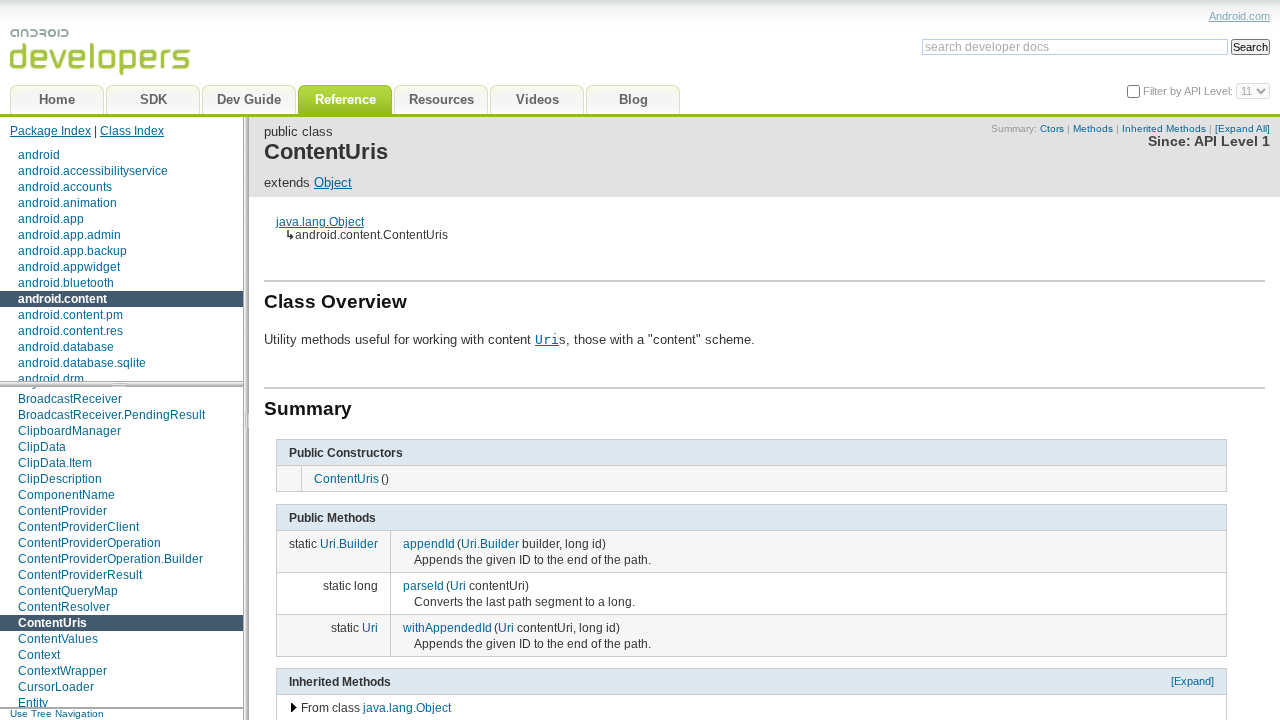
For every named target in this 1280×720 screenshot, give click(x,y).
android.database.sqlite (82, 363)
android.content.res (70, 331)
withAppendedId (447, 627)
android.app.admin (69, 235)
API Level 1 (1232, 141)
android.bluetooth (66, 283)
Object (333, 182)
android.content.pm (70, 315)
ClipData (42, 447)
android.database (66, 347)
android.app (51, 219)
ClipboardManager (69, 431)
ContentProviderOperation (89, 543)
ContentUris (52, 623)
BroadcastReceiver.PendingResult (111, 415)
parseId (423, 585)
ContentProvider (62, 511)
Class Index (132, 131)
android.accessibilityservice (93, 171)
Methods (1093, 128)
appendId (429, 543)
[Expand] (1192, 681)
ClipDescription (60, 479)
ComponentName (66, 495)
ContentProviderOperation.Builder (110, 559)
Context (39, 655)
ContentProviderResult (80, 575)
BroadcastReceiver (70, 399)
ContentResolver (64, 607)
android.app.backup (72, 251)
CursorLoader (56, 687)
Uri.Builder (349, 543)
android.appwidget (69, 267)
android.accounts (65, 187)
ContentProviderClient (78, 527)
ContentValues (58, 639)
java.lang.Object (320, 221)
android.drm (51, 379)
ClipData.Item (55, 463)
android (39, 155)
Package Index (50, 131)
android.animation (67, 203)
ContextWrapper (62, 671)
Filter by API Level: (1189, 91)
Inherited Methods (1164, 128)
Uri (547, 339)
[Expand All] (1242, 128)
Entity (33, 703)
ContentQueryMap (68, 591)
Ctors (1052, 128)
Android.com (1239, 16)
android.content (62, 299)
